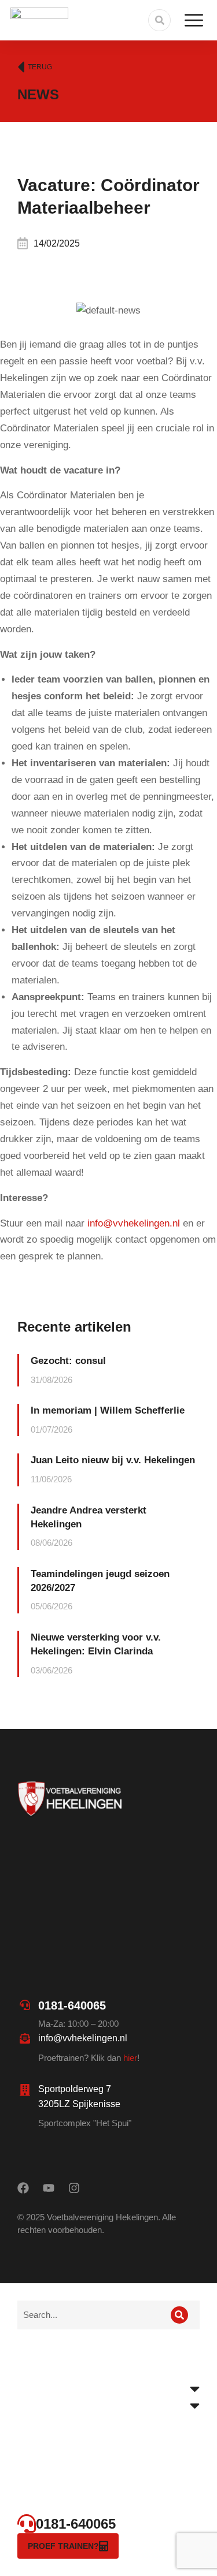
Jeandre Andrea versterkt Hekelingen (89, 1517)
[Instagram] (74, 2188)
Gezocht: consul (68, 1361)
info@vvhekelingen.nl (134, 1223)
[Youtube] (49, 2188)
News (38, 94)
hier (130, 2058)
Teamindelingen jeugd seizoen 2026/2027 (100, 1581)
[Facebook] (23, 2188)
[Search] (179, 2315)
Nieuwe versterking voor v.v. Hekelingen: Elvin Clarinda (96, 1644)
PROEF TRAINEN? (63, 2546)
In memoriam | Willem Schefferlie (108, 1410)
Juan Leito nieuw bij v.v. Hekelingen (113, 1460)
